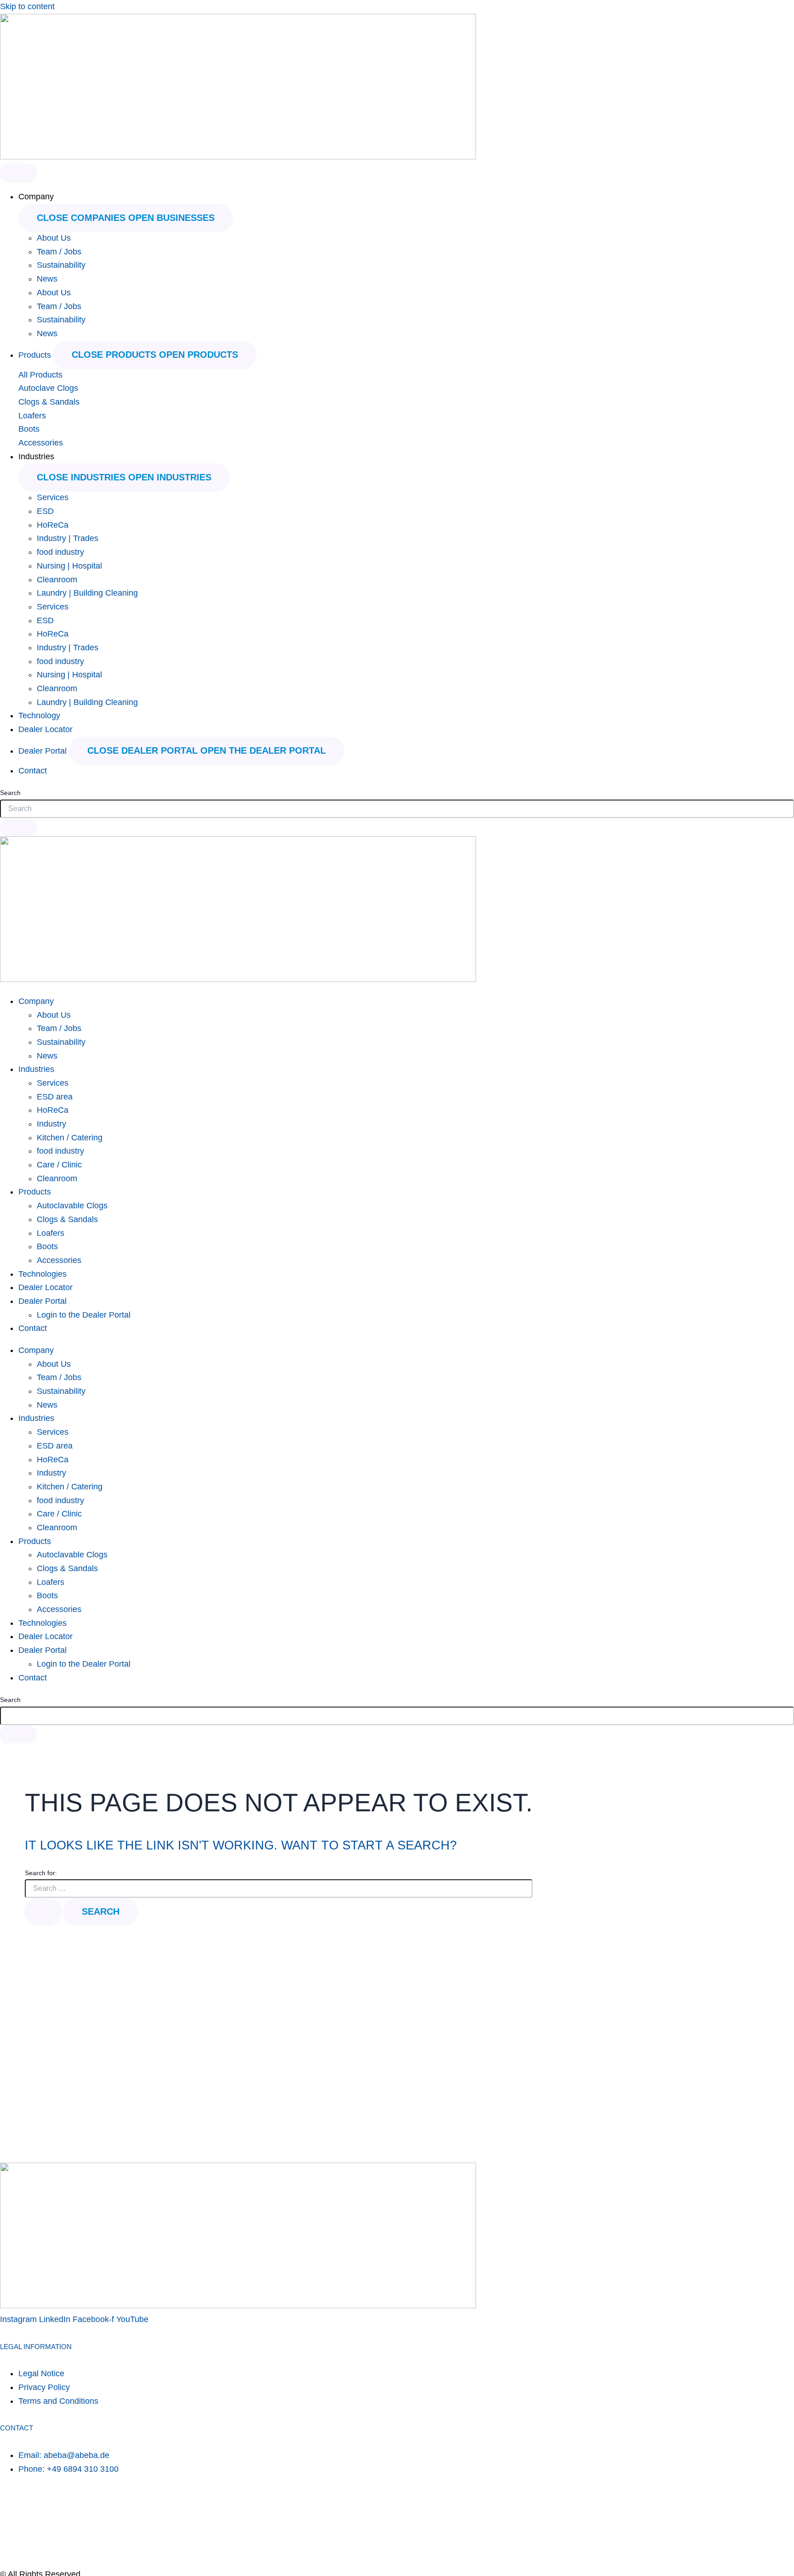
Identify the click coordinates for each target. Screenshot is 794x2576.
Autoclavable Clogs (72, 1206)
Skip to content (27, 6)
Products (35, 1192)
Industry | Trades (68, 538)
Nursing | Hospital (69, 566)
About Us (54, 238)
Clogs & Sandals (49, 402)
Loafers (32, 416)
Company (36, 1001)
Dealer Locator (45, 1287)
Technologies (43, 1274)
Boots (29, 429)
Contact (33, 1328)
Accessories (41, 443)
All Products (40, 375)
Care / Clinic (59, 1165)
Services (53, 497)
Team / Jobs (59, 252)
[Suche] (18, 827)
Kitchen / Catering (70, 1138)
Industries (36, 1069)
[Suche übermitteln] (43, 1911)
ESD (45, 511)
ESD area (55, 1097)
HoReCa (53, 525)
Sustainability (61, 265)
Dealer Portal (43, 1301)
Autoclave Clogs (48, 388)
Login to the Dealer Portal (84, 1315)
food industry (60, 552)
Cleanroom (57, 580)
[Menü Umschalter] (18, 173)
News (47, 279)
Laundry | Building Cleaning (87, 593)
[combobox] (397, 809)
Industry (51, 1124)
